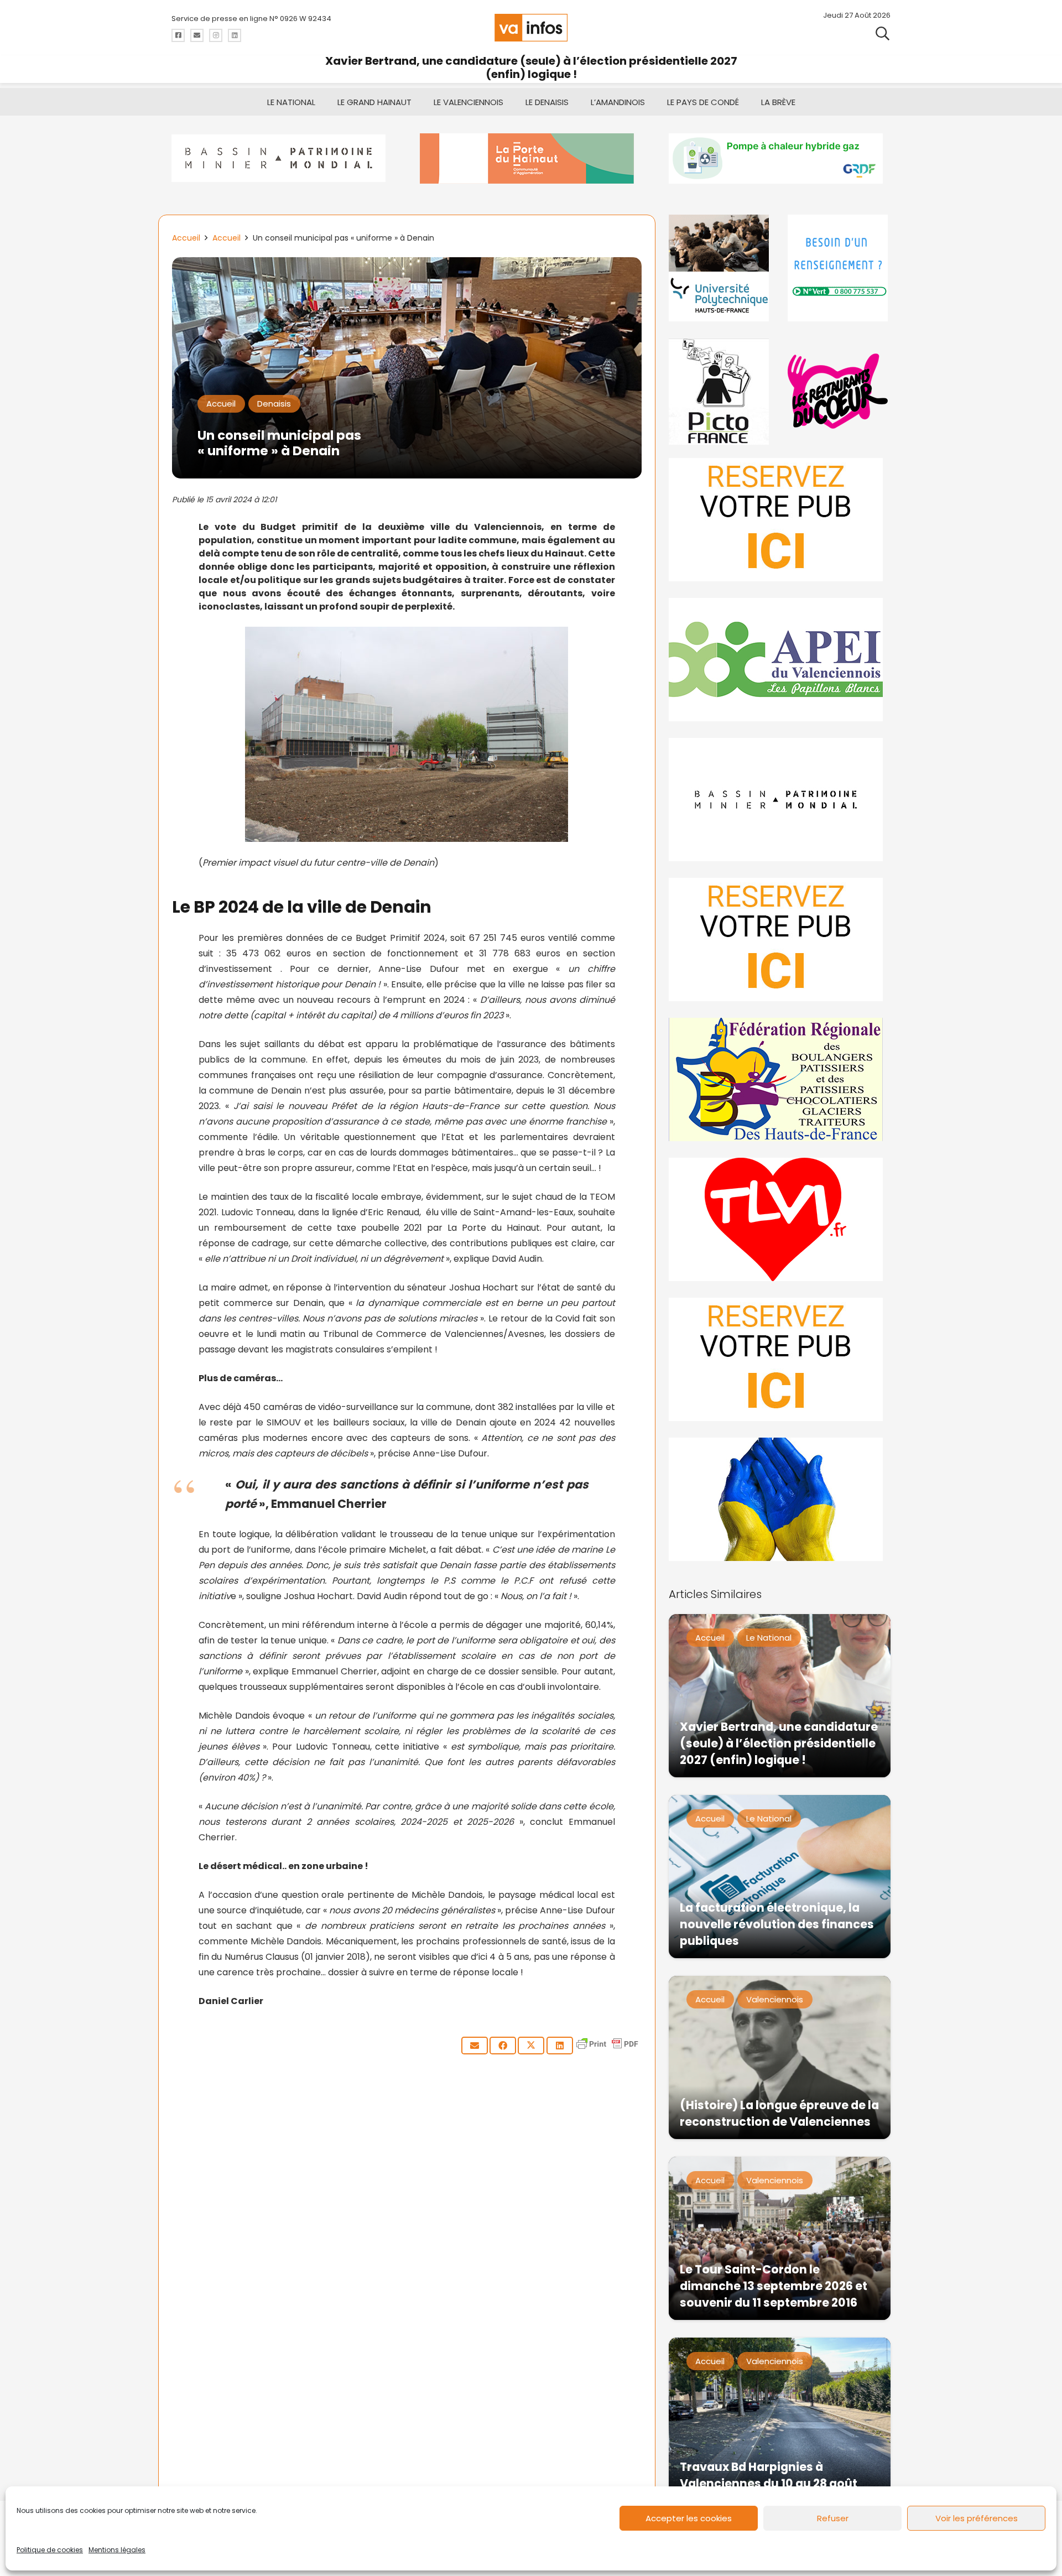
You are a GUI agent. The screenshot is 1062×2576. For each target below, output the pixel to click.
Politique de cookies (50, 2550)
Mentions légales (117, 2550)
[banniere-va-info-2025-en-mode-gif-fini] (780, 158)
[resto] (839, 391)
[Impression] (780, 660)
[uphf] (720, 268)
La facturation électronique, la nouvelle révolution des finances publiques (777, 1924)
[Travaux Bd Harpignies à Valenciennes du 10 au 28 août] (780, 2419)
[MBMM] (282, 158)
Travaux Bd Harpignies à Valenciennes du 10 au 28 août (769, 2475)
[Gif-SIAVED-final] (839, 268)
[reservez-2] (780, 940)
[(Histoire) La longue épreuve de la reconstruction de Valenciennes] (780, 2057)
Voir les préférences (977, 2518)
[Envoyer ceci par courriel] (475, 2046)
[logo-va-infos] (531, 28)
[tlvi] (780, 1219)
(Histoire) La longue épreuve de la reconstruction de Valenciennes (779, 2113)
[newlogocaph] (531, 158)
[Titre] (178, 35)
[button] (883, 33)
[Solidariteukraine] (780, 1499)
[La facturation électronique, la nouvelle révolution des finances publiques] (780, 1877)
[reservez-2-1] (780, 520)
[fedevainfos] (780, 1079)
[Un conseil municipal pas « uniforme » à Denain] (407, 265)
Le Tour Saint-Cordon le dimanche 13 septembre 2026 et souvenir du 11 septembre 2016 (774, 2286)
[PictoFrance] (720, 391)
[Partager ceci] (503, 2046)
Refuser (833, 2518)
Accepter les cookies (689, 2518)
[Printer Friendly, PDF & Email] (607, 2049)
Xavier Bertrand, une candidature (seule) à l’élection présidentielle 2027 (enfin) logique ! (531, 67)
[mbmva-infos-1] (780, 800)
